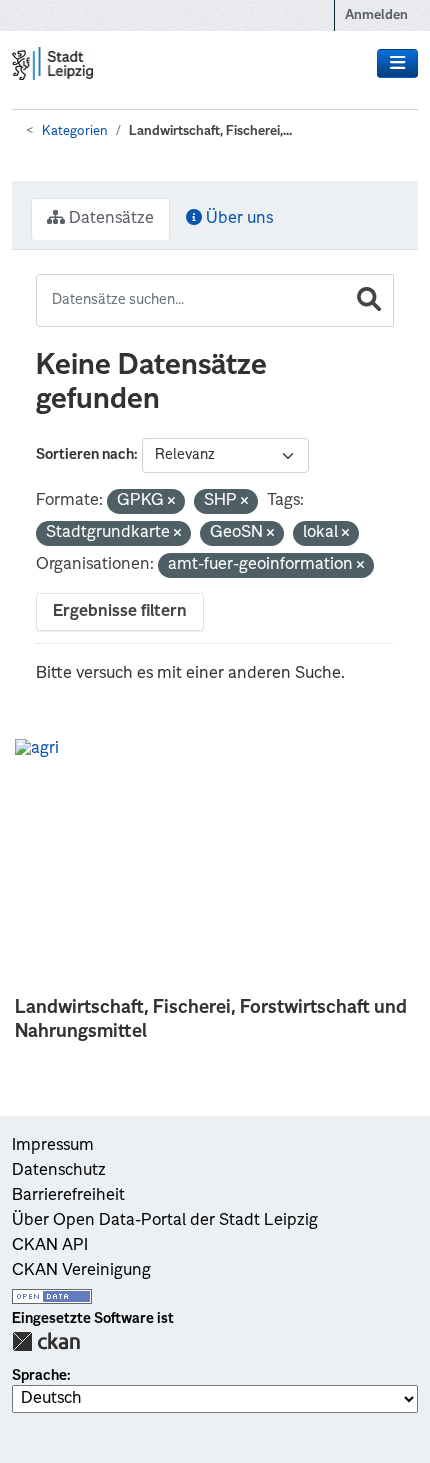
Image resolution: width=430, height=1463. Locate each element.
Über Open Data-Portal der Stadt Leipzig (165, 1221)
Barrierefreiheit (68, 1196)
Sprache (39, 1376)
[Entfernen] (171, 502)
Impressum (53, 1146)
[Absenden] (369, 300)
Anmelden (376, 15)
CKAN (46, 1341)
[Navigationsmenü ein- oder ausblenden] (397, 64)
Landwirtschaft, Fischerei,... (210, 131)
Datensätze (109, 219)
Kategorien (75, 131)
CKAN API (50, 1246)
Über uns (237, 219)
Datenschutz (59, 1171)
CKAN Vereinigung (81, 1271)
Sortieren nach (85, 455)
